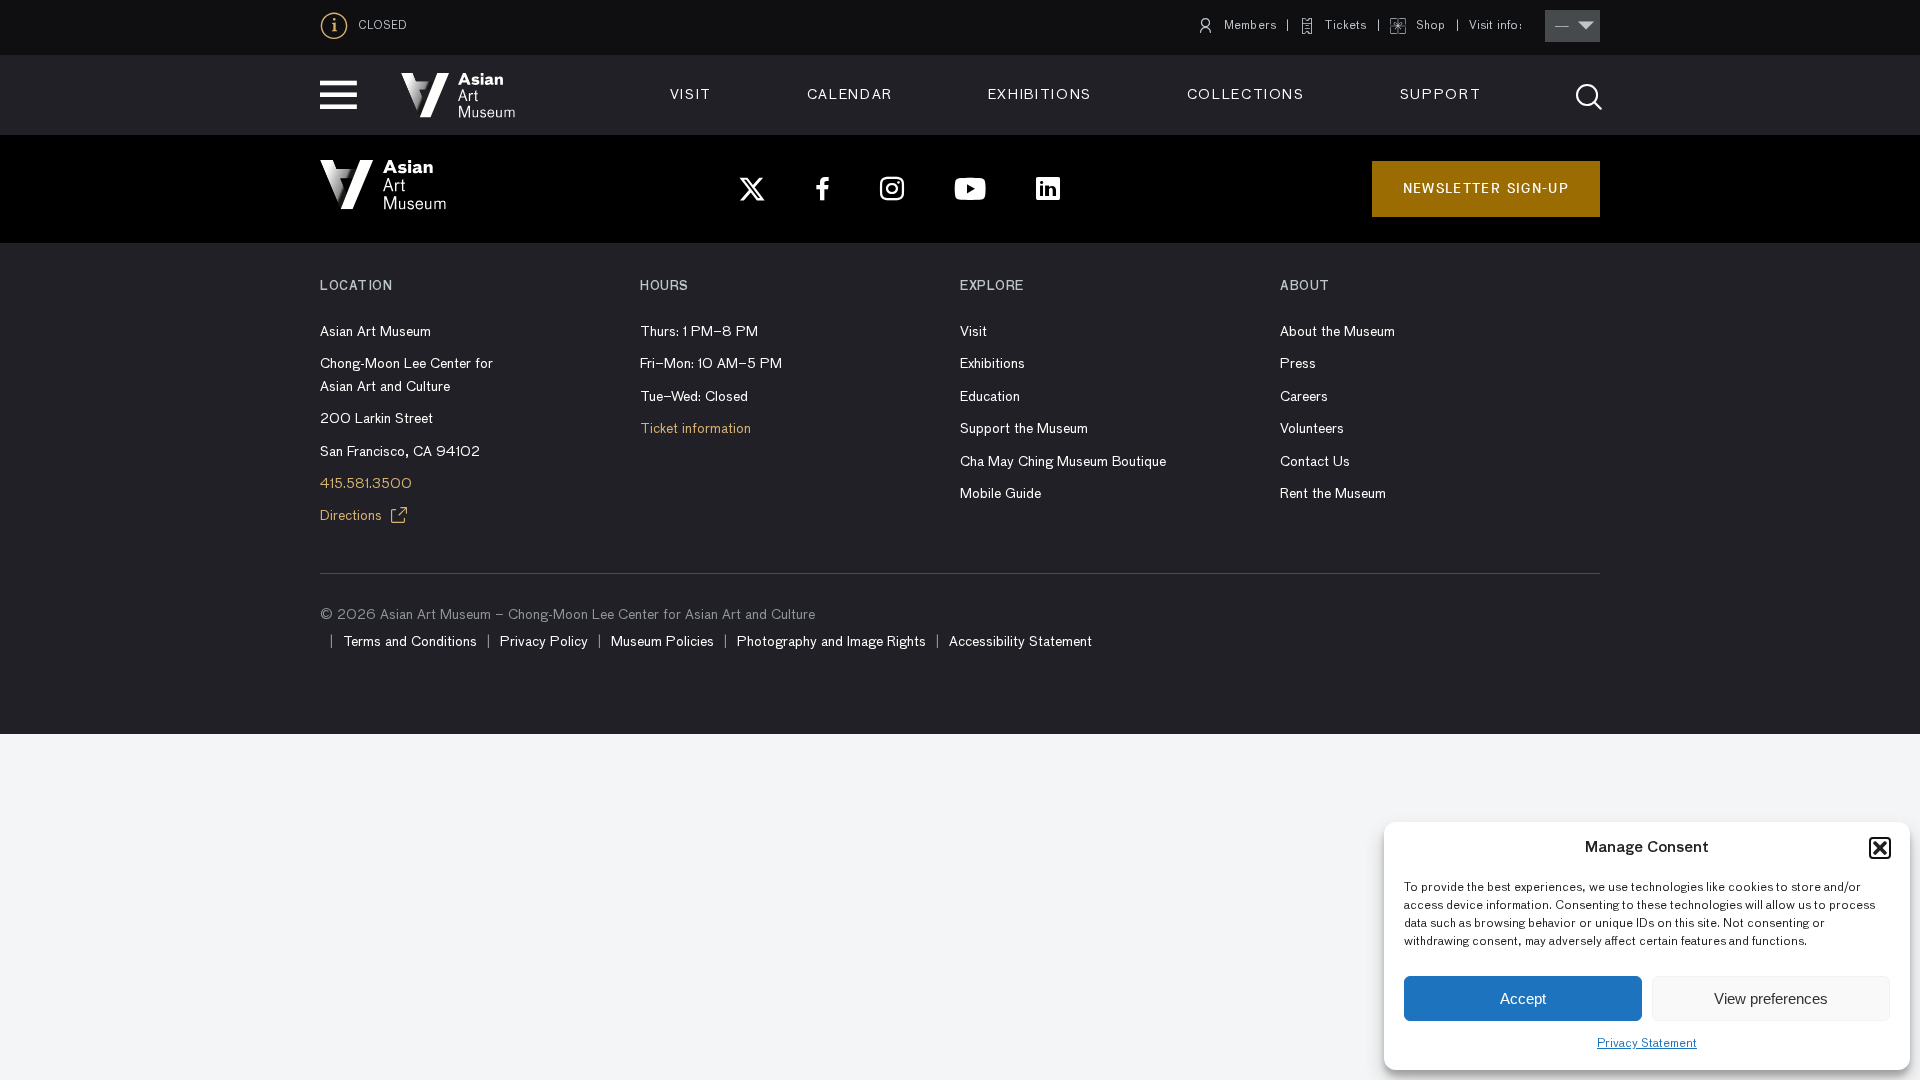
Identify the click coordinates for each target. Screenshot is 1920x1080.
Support (1441, 95)
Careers (1304, 397)
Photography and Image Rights (831, 642)
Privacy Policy (544, 642)
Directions (353, 516)
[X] (752, 189)
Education (990, 397)
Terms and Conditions (410, 642)
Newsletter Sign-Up (1486, 188)
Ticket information (695, 429)
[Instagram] (892, 189)
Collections (1246, 95)
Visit (691, 95)
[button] (1880, 848)
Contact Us (1315, 462)
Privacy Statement (1647, 1044)
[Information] (339, 26)
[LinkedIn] (1048, 189)
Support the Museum (1024, 429)
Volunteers (1312, 429)
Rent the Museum (1333, 494)
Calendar (850, 95)
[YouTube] (970, 189)
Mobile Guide (1000, 494)
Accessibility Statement (1020, 642)
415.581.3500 (366, 484)
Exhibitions (1040, 95)
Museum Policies (662, 642)
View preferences (1771, 998)
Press (1298, 364)
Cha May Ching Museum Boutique (1063, 462)
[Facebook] (823, 189)
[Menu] (338, 95)
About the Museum (1337, 332)
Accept (1523, 998)
